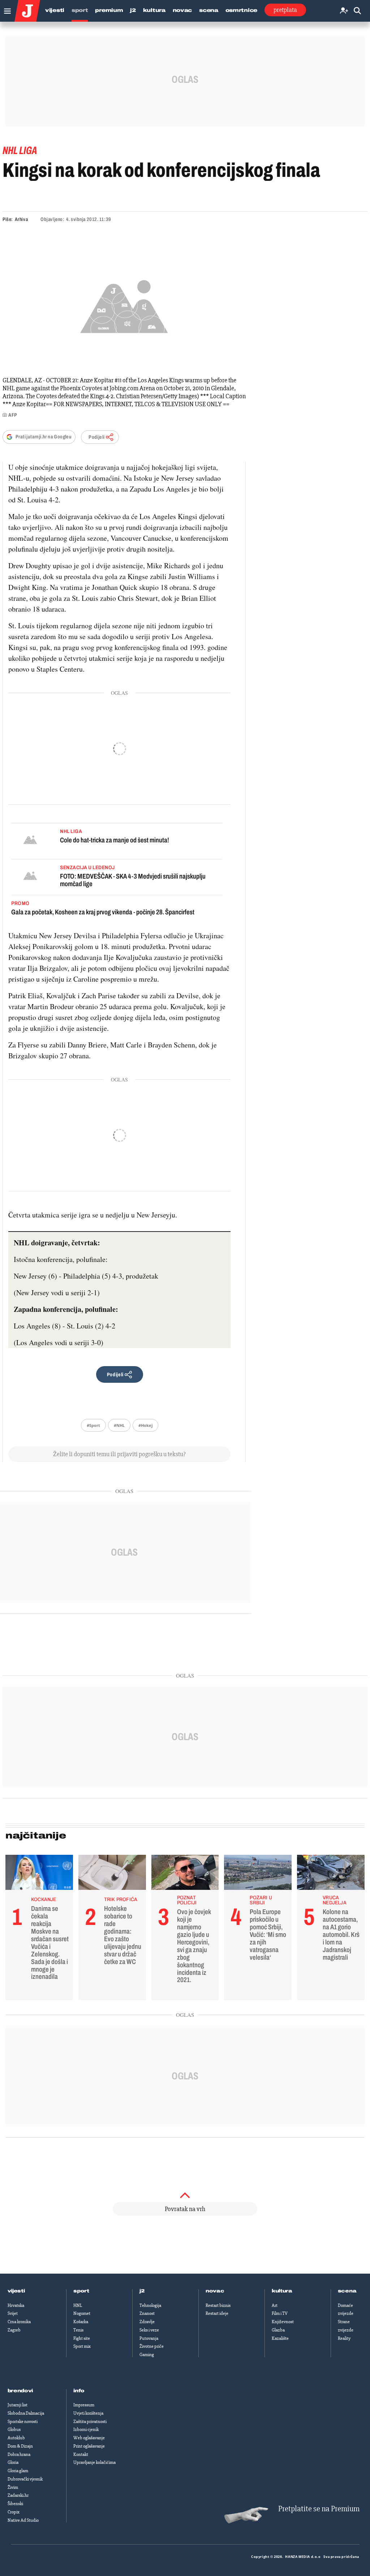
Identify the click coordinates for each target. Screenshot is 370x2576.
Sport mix (82, 2346)
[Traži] (357, 11)
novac (215, 2291)
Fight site (82, 2338)
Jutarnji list (18, 2405)
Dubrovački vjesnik (25, 2479)
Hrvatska (16, 2305)
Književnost (283, 2322)
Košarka (81, 2322)
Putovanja (149, 2338)
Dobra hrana (19, 2454)
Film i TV (280, 2313)
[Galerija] (124, 305)
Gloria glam (18, 2471)
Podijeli (96, 437)
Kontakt (81, 2454)
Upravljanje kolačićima (94, 2462)
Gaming (147, 2355)
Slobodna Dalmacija (26, 2413)
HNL (78, 2305)
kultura (282, 2291)
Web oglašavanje (89, 2438)
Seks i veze (149, 2330)
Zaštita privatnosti (90, 2422)
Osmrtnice (241, 10)
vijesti (16, 2291)
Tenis (78, 2330)
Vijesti (55, 10)
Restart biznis (218, 2305)
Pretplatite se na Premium (319, 2509)
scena (347, 2291)
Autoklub (16, 2438)
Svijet (13, 2313)
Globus (14, 2430)
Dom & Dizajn (20, 2446)
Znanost (147, 2313)
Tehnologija (150, 2305)
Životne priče (152, 2346)
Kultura (154, 10)
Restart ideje (217, 2313)
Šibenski (15, 2504)
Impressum (84, 2405)
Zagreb (14, 2330)
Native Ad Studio (23, 2520)
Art (275, 2305)
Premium (109, 10)
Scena (209, 10)
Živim (13, 2487)
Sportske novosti (23, 2422)
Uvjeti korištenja (88, 2413)
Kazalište (280, 2338)
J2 (133, 10)
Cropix (14, 2512)
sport (81, 2291)
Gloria (13, 2462)
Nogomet (82, 2313)
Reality (344, 2338)
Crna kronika (19, 2322)
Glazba (278, 2330)
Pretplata (285, 10)
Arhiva (21, 219)
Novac (182, 10)
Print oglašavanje (89, 2446)
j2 (142, 2291)
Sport (80, 10)
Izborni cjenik (86, 2430)
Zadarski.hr (18, 2495)
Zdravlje (147, 2322)
